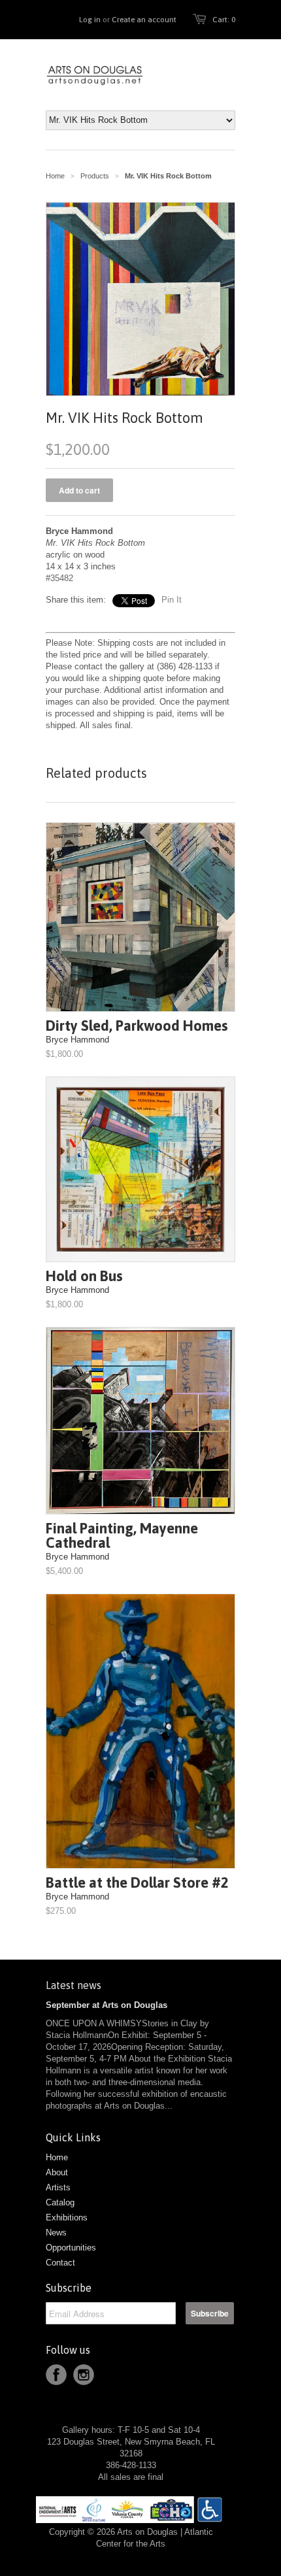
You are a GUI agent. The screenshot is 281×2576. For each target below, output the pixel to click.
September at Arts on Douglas (107, 2005)
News (56, 2233)
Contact (60, 2263)
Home (57, 2157)
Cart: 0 (224, 20)
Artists (58, 2187)
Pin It (172, 600)
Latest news (74, 1985)
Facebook (56, 2375)
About (57, 2172)
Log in (90, 20)
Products (95, 176)
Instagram (84, 2375)
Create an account (144, 20)
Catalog (60, 2202)
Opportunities (71, 2248)
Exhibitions (67, 2217)
